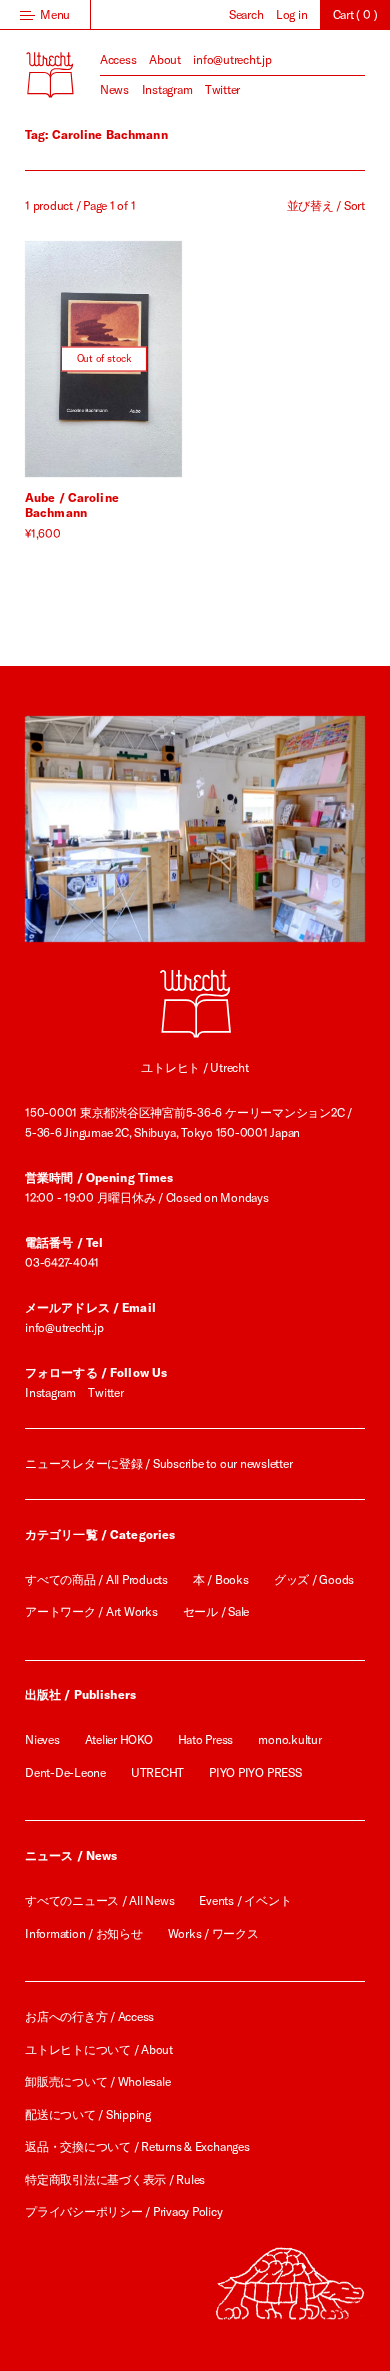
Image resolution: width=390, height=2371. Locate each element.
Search (246, 14)
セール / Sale (216, 1611)
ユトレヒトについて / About (99, 2049)
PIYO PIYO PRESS (255, 1772)
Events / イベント (245, 1900)
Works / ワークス (213, 1933)
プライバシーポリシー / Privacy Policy (124, 2211)
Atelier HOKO (119, 1739)
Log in (292, 14)
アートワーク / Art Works (91, 1611)
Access (118, 59)
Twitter (222, 89)
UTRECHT (157, 1772)
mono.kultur (289, 1739)
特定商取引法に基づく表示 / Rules (115, 2179)
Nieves (42, 1739)
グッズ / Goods (314, 1579)
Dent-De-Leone (65, 1772)
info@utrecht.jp (232, 59)
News (114, 89)
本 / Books (221, 1579)
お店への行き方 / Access (89, 2016)
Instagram (167, 89)
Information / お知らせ (84, 1933)
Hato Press (206, 1739)
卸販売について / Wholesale (97, 2081)
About (165, 59)
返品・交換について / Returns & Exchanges (137, 2146)
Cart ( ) (355, 14)
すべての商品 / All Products (96, 1579)
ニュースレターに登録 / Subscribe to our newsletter (158, 1463)
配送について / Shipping (88, 2114)
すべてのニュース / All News (99, 1900)
